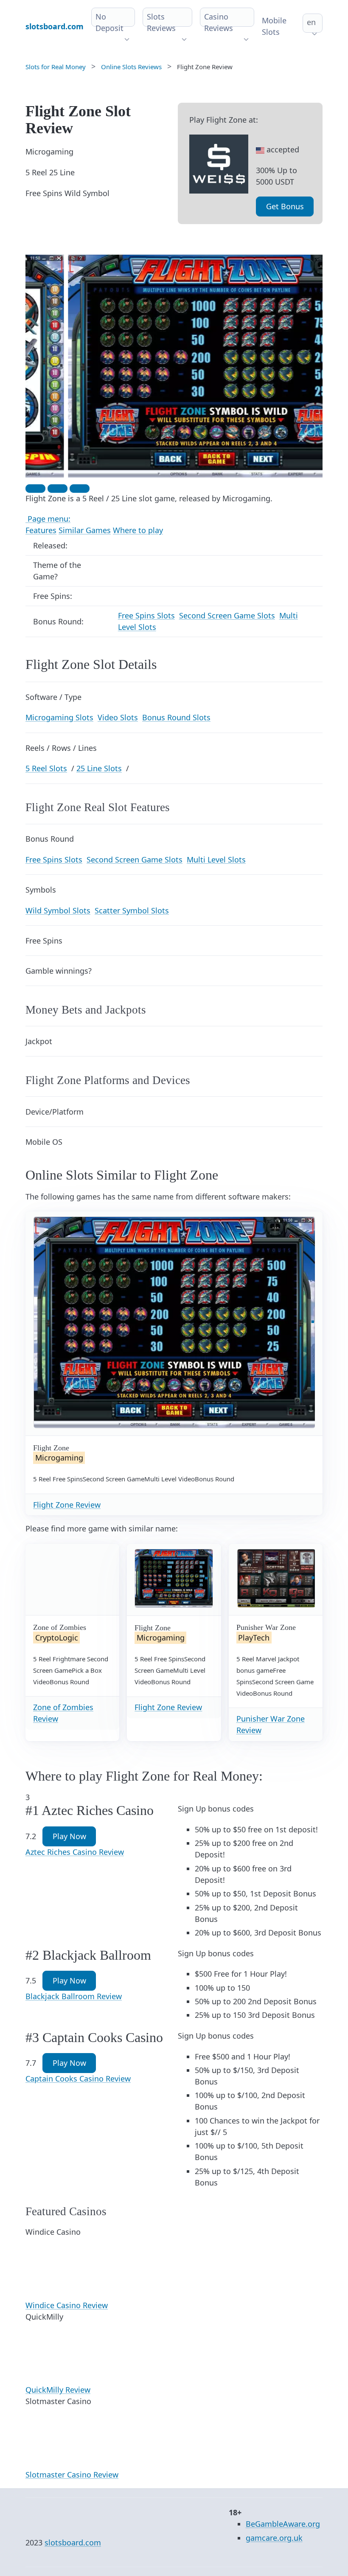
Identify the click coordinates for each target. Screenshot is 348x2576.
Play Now (69, 1836)
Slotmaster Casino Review (72, 2475)
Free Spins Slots (146, 615)
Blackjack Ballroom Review (74, 1996)
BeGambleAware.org (283, 2524)
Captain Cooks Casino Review (78, 2079)
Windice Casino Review (67, 2305)
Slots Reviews (161, 22)
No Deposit (109, 22)
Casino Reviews (219, 22)
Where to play (138, 530)
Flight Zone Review (67, 1505)
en (311, 22)
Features (41, 530)
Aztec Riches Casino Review (75, 1852)
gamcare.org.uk (274, 2538)
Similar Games (85, 530)
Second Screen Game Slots (227, 615)
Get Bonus (285, 206)
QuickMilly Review (58, 2390)
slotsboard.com (73, 2542)
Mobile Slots (274, 26)
